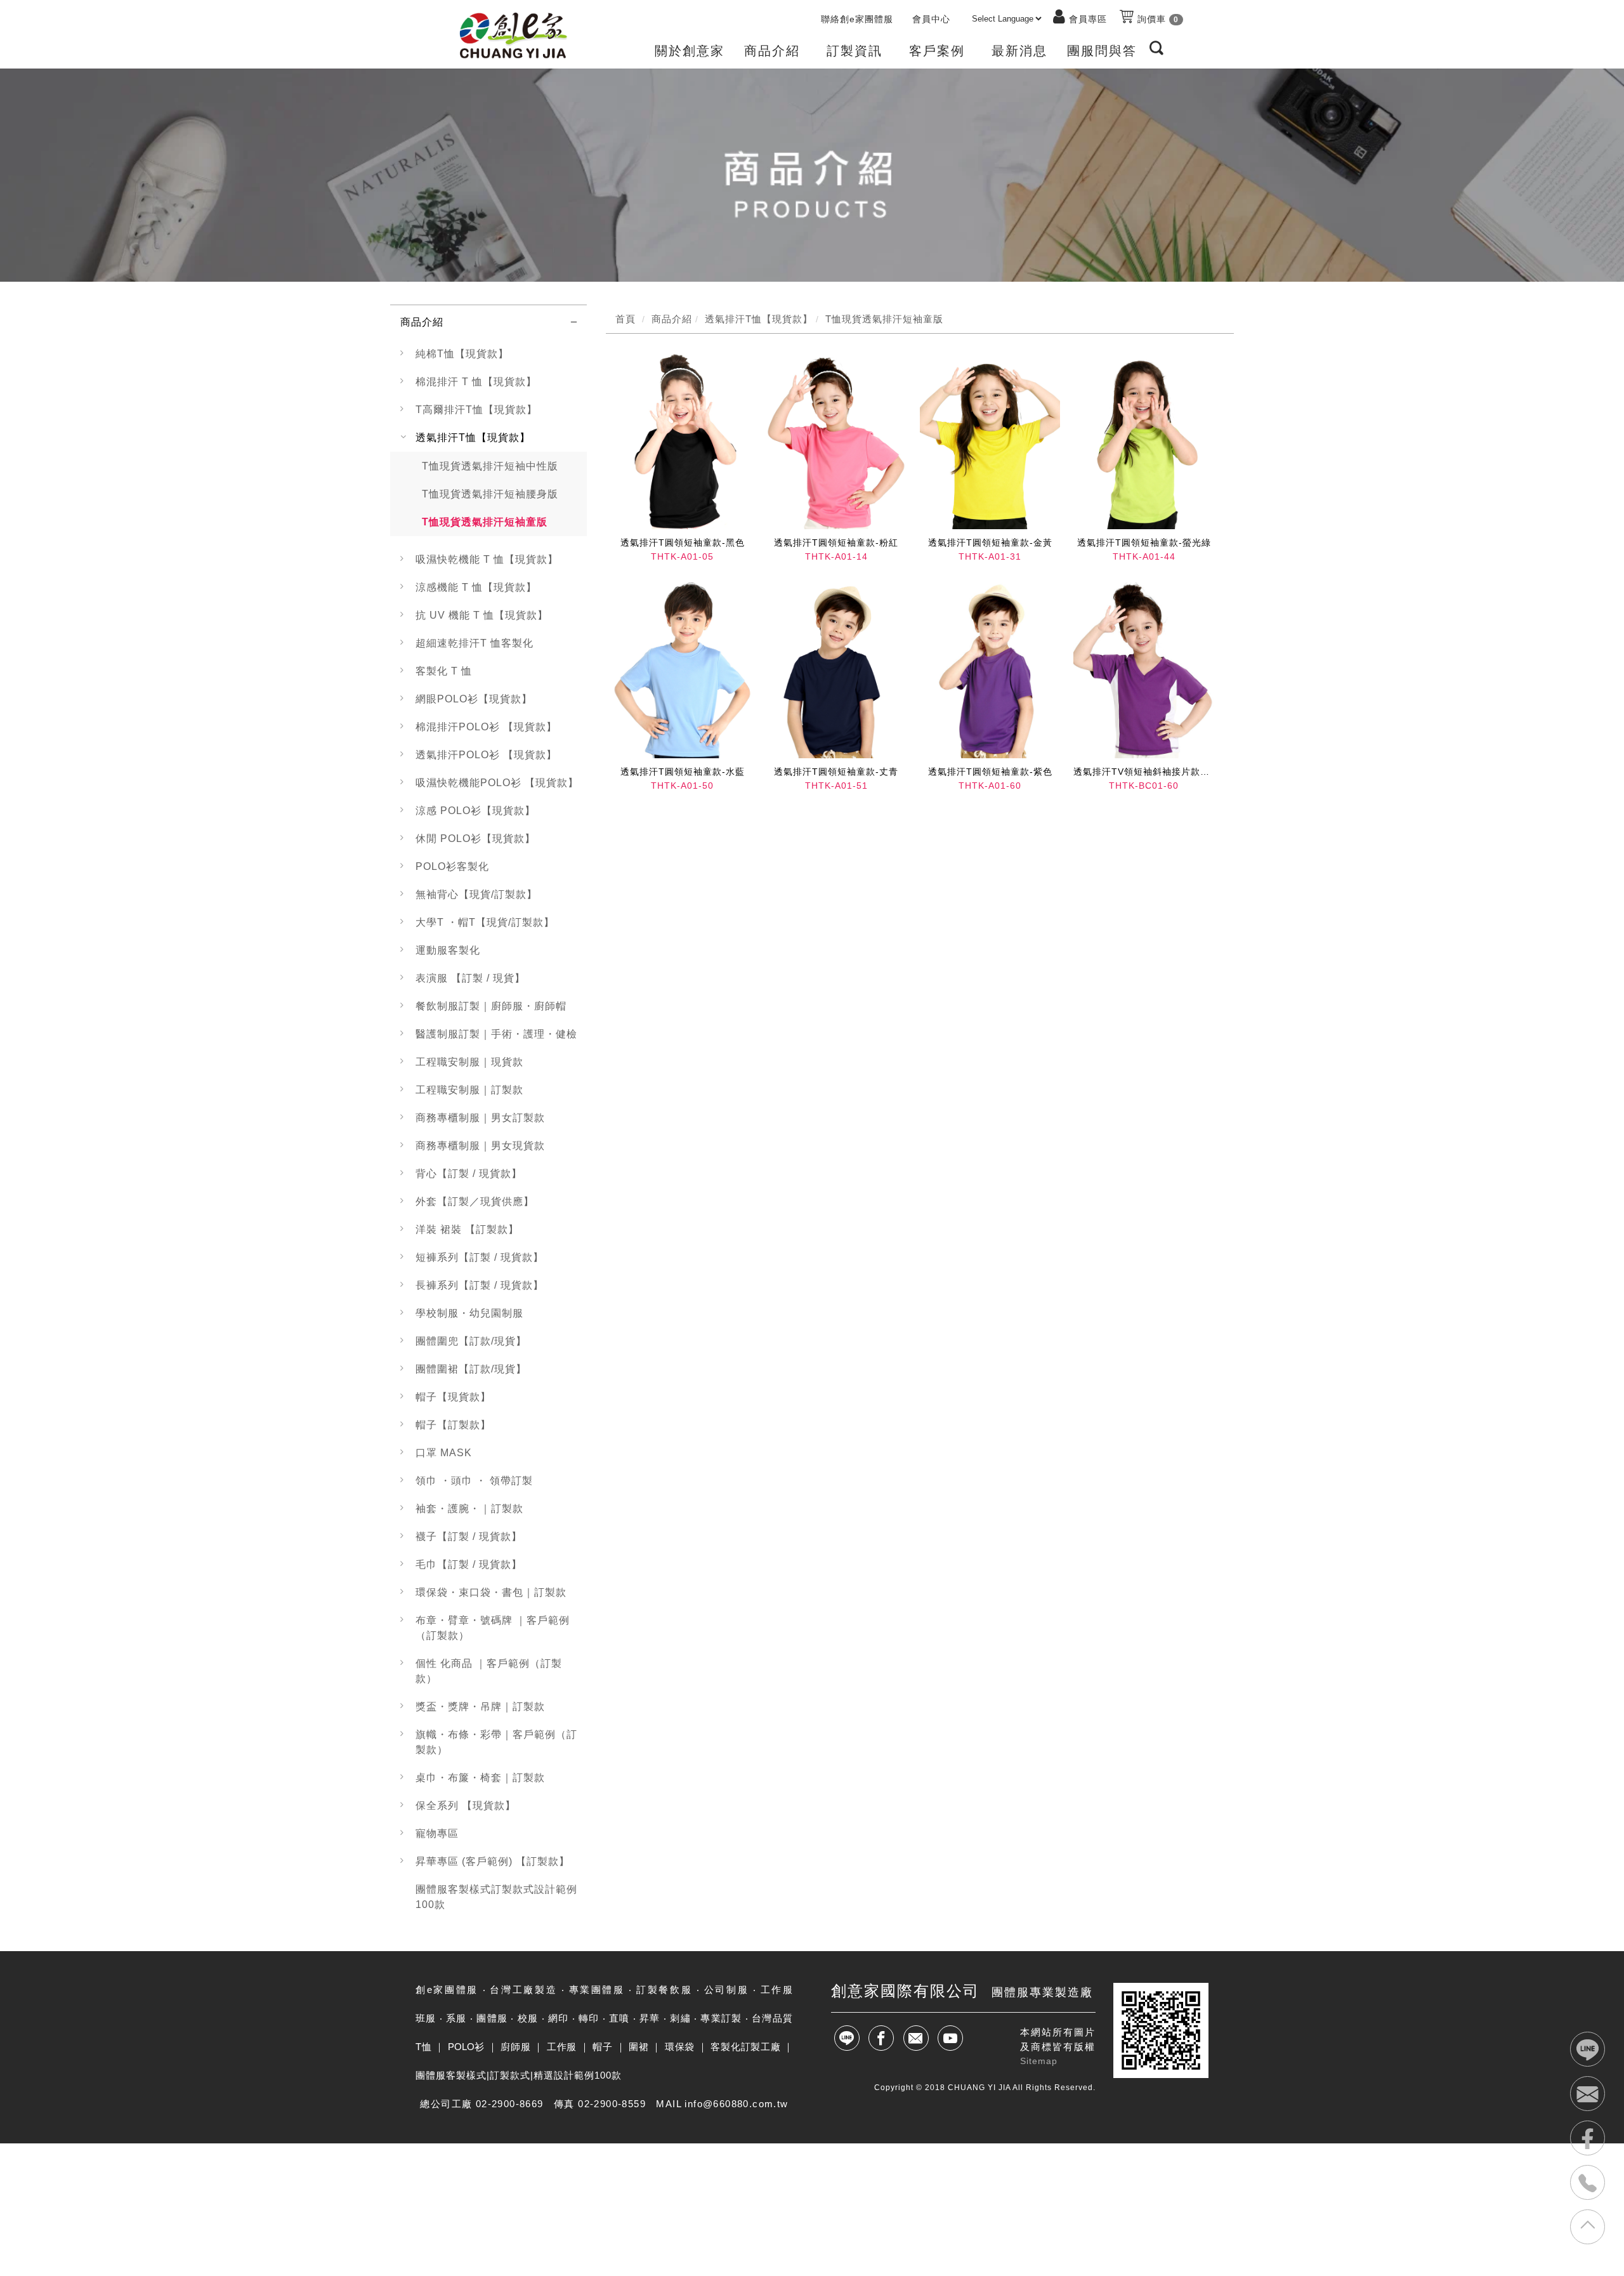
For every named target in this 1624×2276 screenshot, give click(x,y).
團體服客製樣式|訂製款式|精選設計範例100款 (519, 2075)
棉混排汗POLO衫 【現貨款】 (486, 727)
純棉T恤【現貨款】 (462, 354)
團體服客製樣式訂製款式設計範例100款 (496, 1897)
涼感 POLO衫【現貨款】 (475, 811)
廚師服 (515, 2047)
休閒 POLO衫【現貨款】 (475, 839)
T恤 (423, 2047)
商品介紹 (422, 322)
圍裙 (638, 2047)
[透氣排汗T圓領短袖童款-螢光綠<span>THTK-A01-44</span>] (1144, 441)
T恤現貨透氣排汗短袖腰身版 (490, 494)
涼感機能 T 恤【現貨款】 (476, 587)
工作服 (562, 2047)
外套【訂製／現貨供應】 (475, 1201)
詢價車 (1156, 19)
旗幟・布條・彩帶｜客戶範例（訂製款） (496, 1742)
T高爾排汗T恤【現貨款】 (476, 410)
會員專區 (1088, 19)
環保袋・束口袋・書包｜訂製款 (491, 1592)
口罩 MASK (444, 1453)
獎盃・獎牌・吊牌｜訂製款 (480, 1707)
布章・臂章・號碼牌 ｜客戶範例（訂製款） (493, 1628)
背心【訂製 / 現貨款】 (469, 1174)
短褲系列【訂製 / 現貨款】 (480, 1257)
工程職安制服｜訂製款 (469, 1090)
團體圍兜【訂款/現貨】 (471, 1341)
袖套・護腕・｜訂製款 (469, 1509)
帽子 (602, 2047)
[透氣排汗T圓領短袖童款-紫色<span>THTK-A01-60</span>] (990, 670)
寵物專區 (437, 1833)
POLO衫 (466, 2047)
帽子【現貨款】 (453, 1397)
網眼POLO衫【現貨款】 (474, 699)
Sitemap (1039, 2061)
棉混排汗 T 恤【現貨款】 (476, 382)
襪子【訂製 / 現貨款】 (469, 1536)
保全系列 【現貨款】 (466, 1806)
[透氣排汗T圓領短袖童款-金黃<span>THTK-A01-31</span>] (990, 441)
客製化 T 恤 (444, 671)
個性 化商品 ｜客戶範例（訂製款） (489, 1671)
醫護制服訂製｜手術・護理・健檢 (496, 1034)
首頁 (625, 319)
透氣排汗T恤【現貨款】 (473, 437)
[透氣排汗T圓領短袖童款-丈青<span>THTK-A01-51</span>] (836, 670)
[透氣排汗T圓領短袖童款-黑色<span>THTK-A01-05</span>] (683, 441)
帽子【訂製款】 (453, 1425)
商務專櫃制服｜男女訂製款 (480, 1118)
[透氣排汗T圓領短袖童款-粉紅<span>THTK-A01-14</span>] (836, 441)
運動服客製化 (448, 950)
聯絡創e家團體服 (857, 19)
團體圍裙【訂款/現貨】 (471, 1369)
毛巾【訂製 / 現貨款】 (469, 1564)
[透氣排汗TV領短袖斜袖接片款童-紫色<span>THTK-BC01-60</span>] (1144, 670)
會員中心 (931, 19)
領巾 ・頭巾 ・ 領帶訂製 (474, 1481)
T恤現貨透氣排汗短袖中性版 (490, 466)
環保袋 (680, 2047)
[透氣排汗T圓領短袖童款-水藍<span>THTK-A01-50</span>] (683, 670)
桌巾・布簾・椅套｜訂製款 (480, 1778)
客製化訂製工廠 (745, 2047)
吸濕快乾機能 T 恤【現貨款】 (487, 559)
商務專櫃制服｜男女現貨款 (480, 1146)
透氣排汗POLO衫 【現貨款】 (486, 755)
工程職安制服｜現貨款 (469, 1062)
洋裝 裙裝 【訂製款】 (467, 1229)
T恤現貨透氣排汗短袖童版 (485, 522)
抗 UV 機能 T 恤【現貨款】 (482, 615)
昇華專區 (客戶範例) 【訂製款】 (493, 1861)
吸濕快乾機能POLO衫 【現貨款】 (497, 783)
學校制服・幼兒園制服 (469, 1313)
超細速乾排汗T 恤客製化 (475, 643)
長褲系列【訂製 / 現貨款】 (480, 1285)
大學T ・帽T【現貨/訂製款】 (485, 922)
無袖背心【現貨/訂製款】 (476, 894)
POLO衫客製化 (452, 866)
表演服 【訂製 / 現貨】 (470, 978)
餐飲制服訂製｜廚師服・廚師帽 (491, 1006)
